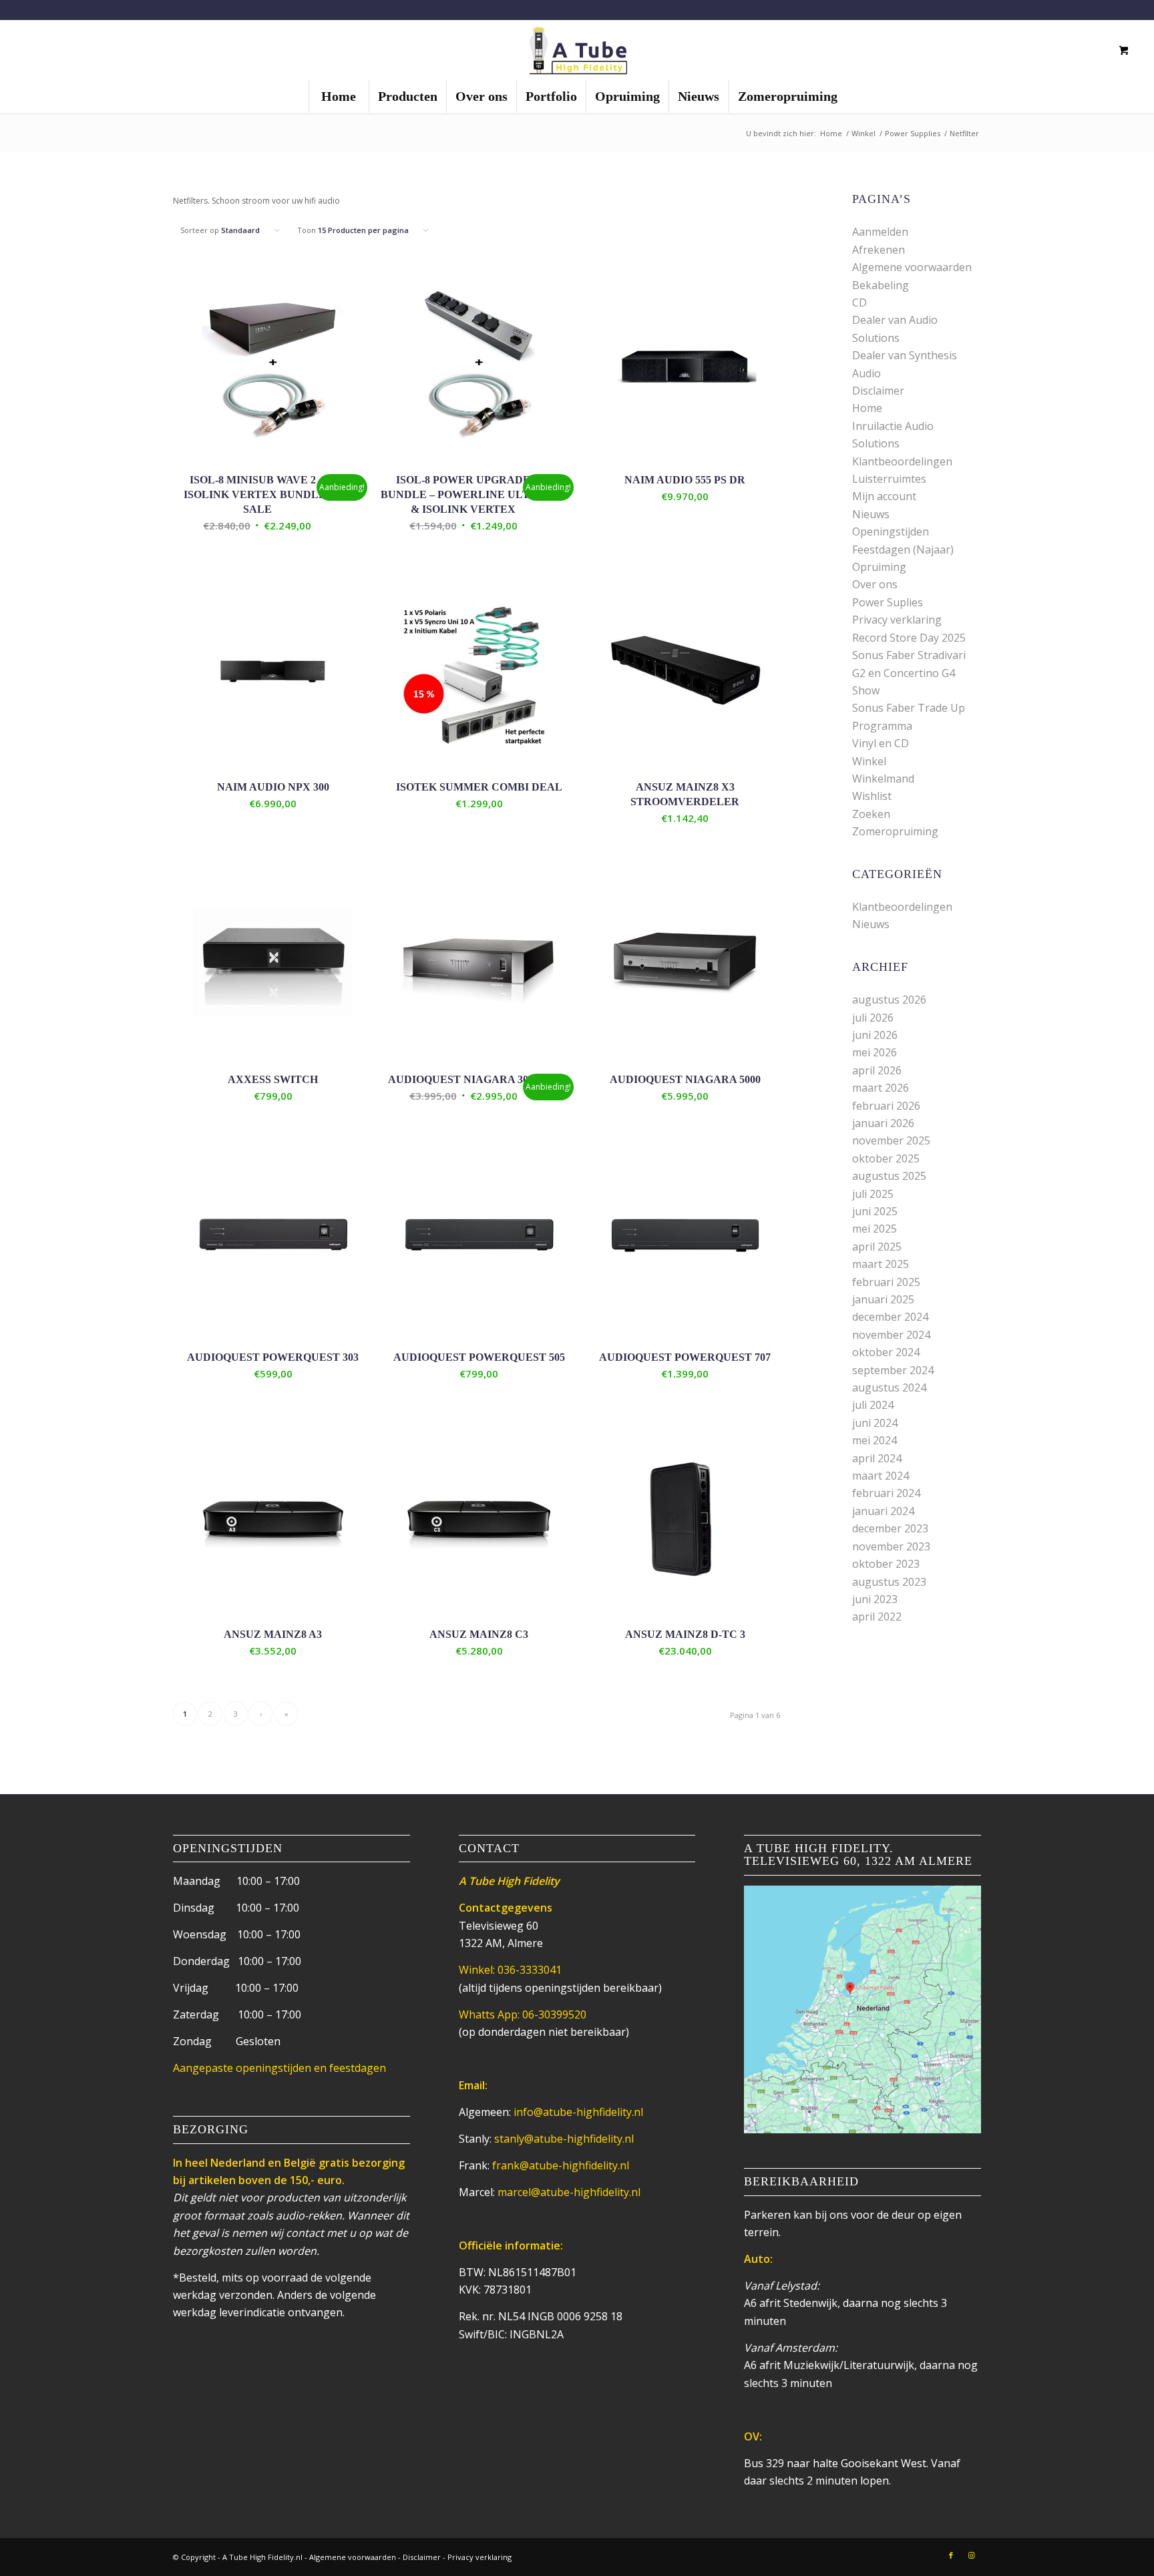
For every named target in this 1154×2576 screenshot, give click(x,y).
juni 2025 (875, 1211)
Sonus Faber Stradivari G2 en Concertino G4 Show (909, 673)
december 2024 (890, 1317)
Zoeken (871, 814)
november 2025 (891, 1140)
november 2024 (891, 1335)
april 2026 (877, 1070)
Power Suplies (888, 602)
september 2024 (893, 1370)
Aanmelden (880, 232)
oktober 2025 (886, 1158)
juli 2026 (873, 1018)
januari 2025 (883, 1299)
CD (859, 302)
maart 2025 (881, 1264)
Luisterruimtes (889, 479)
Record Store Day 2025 (909, 638)
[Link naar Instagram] (971, 2555)
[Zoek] (1077, 50)
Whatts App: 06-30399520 (523, 2014)
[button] (179, 558)
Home (867, 408)
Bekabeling (881, 285)
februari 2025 (886, 1282)
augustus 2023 (889, 1582)
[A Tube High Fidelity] (577, 49)
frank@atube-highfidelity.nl (561, 2165)
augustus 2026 (889, 1000)
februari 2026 (886, 1106)
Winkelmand (883, 779)
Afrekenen (879, 250)
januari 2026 (883, 1123)
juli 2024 (873, 1405)
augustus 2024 (889, 1387)
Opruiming (879, 567)
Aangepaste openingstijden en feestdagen (279, 2068)
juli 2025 (873, 1194)
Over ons (875, 584)
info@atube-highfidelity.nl (578, 2112)
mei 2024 (875, 1440)
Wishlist (872, 796)
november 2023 (891, 1546)
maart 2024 (881, 1476)
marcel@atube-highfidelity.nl (569, 2192)
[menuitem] (339, 96)
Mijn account (884, 496)
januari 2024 (883, 1511)
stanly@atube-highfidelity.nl (564, 2139)
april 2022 (877, 1617)
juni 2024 (875, 1423)
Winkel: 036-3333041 (510, 1970)
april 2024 (877, 1458)
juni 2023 (875, 1599)
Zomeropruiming (895, 831)
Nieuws (871, 514)
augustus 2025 (889, 1176)
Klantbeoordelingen (902, 461)
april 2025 (877, 1247)
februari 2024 (886, 1493)
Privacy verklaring (897, 620)
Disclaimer (878, 391)
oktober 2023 (886, 1564)
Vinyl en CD (881, 743)
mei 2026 (875, 1052)
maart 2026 (881, 1088)
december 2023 (890, 1528)
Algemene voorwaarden (912, 267)
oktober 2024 (886, 1352)
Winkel (869, 761)
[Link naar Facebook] (951, 2555)
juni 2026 (875, 1035)
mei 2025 (875, 1229)
